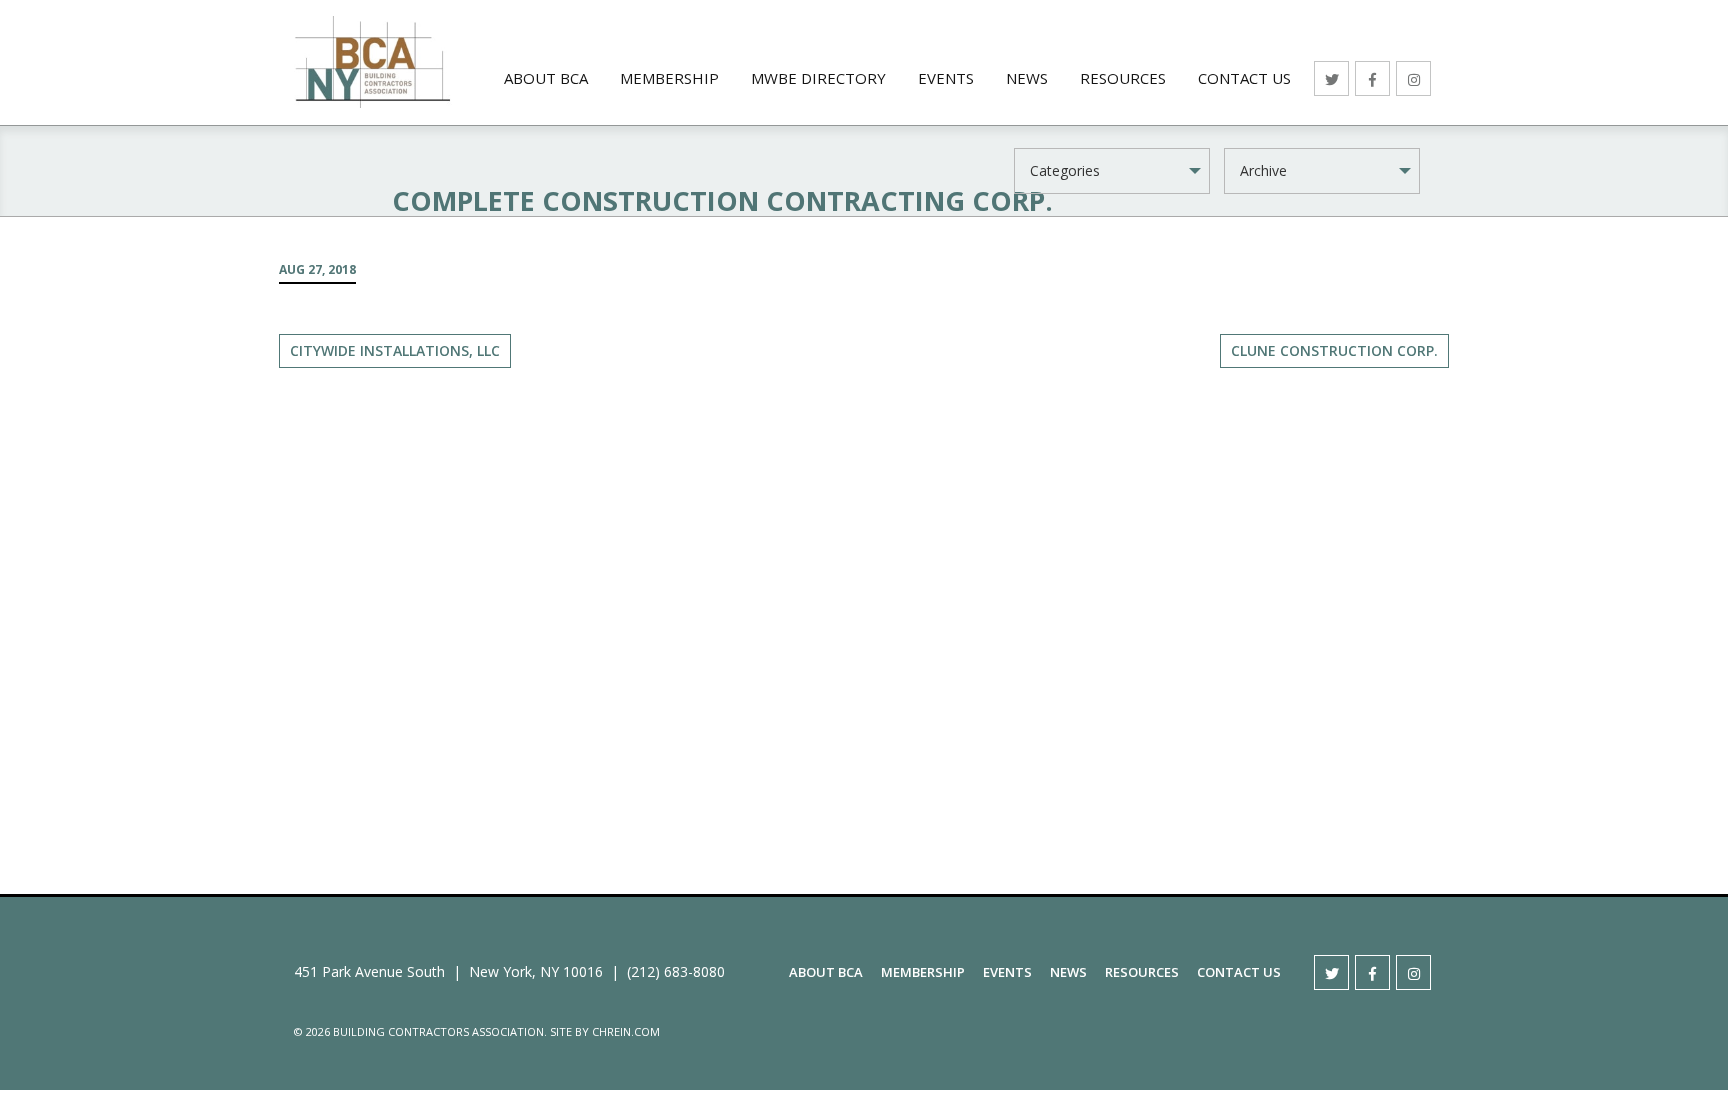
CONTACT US (1244, 78)
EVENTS (946, 78)
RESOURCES (1123, 78)
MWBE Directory (818, 78)
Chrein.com (626, 1031)
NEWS (1027, 78)
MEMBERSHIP (669, 78)
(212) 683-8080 (676, 971)
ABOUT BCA (546, 78)
